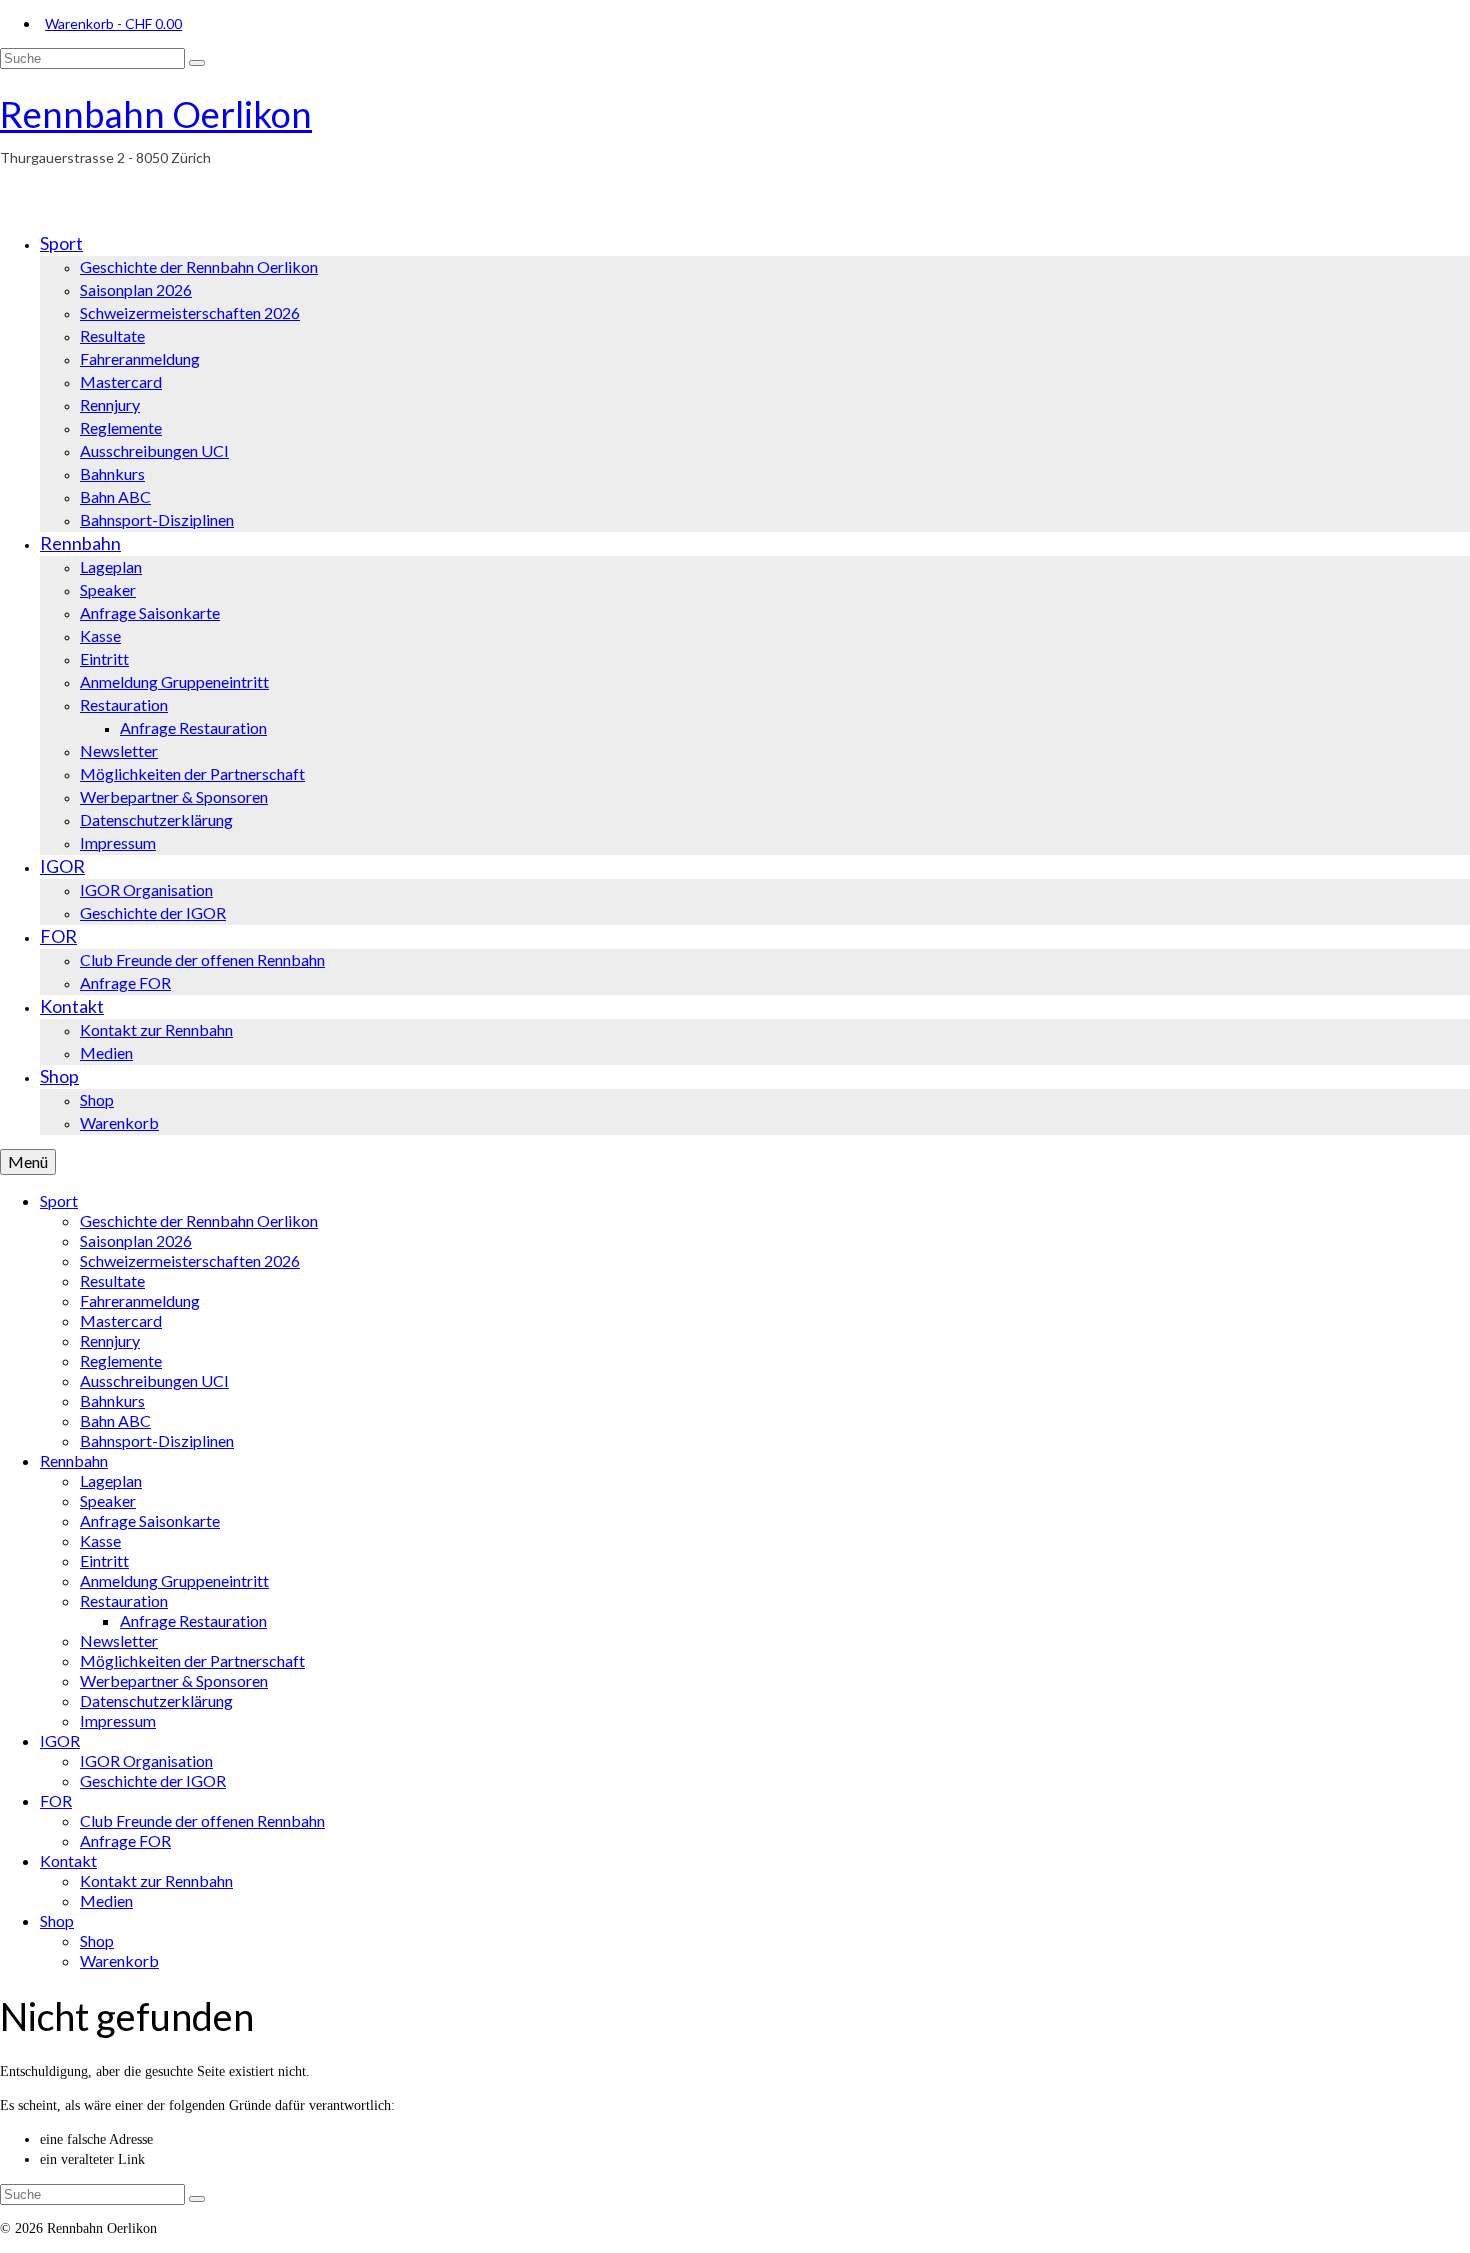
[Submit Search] (197, 63)
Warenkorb (113, 23)
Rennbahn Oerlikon (156, 114)
